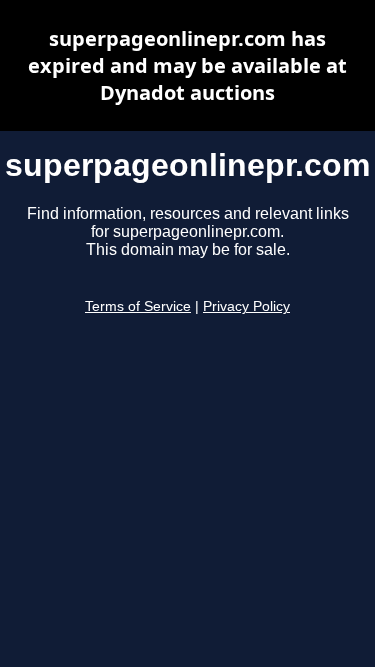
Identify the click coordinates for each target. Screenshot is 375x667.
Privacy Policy (246, 306)
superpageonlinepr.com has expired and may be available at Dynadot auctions (187, 65)
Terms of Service (138, 306)
